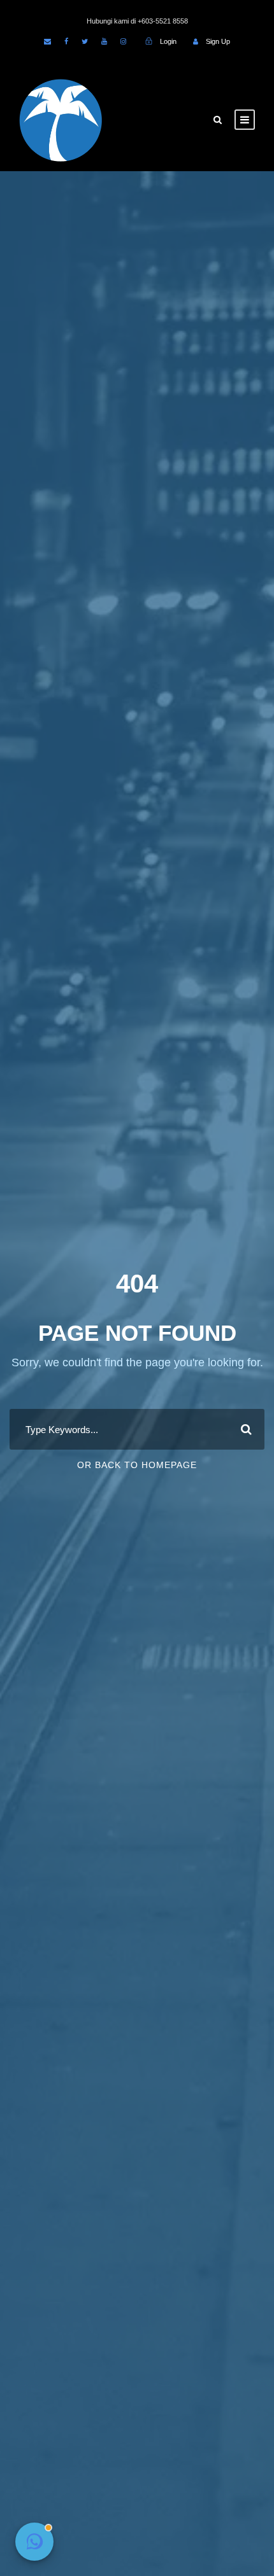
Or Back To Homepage (137, 1465)
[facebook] (66, 41)
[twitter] (85, 41)
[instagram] (123, 41)
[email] (47, 41)
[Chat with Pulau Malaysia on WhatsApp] (34, 2542)
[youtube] (104, 41)
